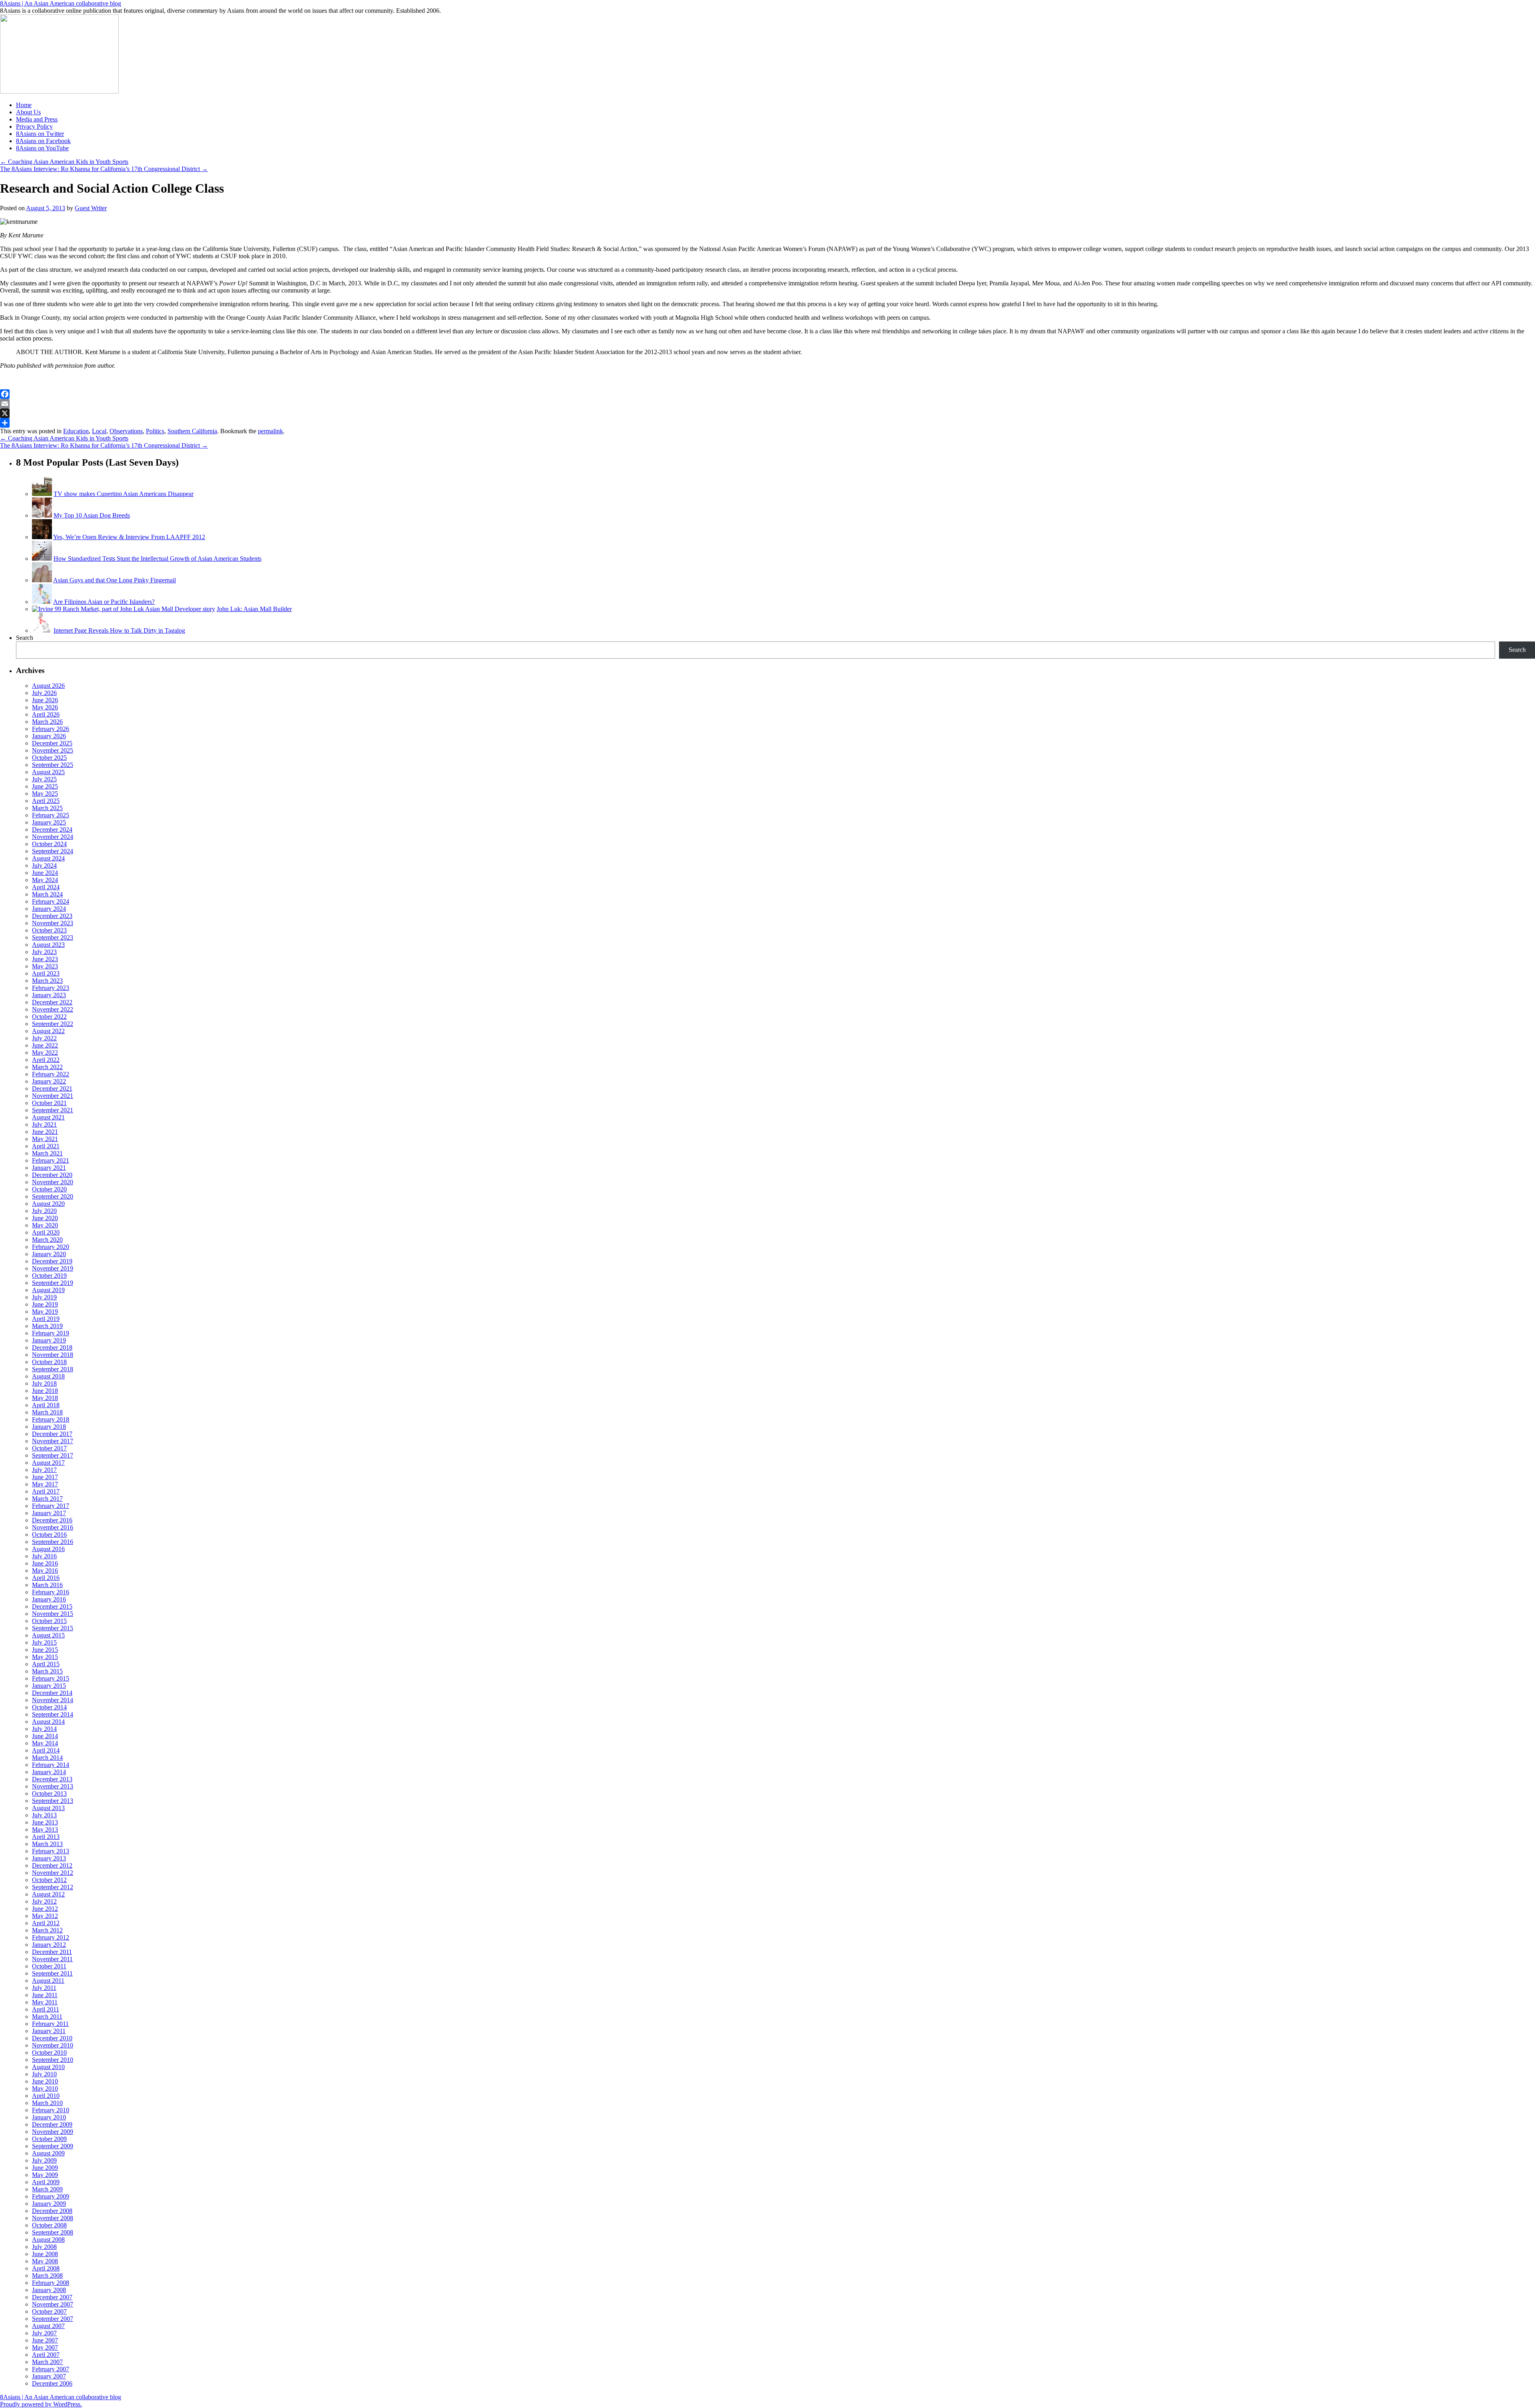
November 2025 (53, 750)
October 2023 (49, 930)
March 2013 (47, 1844)
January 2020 (49, 1254)
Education (76, 431)
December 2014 (52, 1693)
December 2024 (52, 830)
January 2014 (49, 1772)
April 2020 (46, 1232)
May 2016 (45, 1570)
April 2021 (46, 1146)
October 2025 (49, 758)
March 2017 (47, 1499)
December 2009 (52, 2124)
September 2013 (53, 1801)
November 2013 (53, 1786)
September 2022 (53, 1024)
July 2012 (44, 1901)
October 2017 (49, 1448)
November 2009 (53, 2132)
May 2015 (45, 1657)
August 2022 (48, 1031)
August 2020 (48, 1204)
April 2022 (46, 1060)
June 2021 (45, 1132)
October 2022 (49, 1017)
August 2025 (48, 772)
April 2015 (46, 1664)
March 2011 (47, 2017)
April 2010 (46, 2096)
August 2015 (48, 1635)
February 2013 (51, 1851)
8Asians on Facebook (43, 141)
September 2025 (53, 765)
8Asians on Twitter (40, 134)
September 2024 (53, 851)
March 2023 (47, 981)
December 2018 (52, 1347)
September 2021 (53, 1110)
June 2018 (45, 1391)
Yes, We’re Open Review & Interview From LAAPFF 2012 (129, 537)
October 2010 (49, 2052)
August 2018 (48, 1376)
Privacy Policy (34, 126)
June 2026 (45, 700)
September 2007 (53, 2319)
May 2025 (45, 794)
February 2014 (51, 1765)
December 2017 (52, 1434)
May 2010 (45, 2088)
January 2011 (49, 2031)
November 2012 (53, 1873)
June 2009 (45, 2168)
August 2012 (48, 1894)
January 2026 (49, 736)
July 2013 (44, 1815)
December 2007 (52, 2297)
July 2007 (44, 2333)
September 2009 (53, 2146)
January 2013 (49, 1858)
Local (99, 431)
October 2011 (49, 1966)
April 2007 (46, 2355)
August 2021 (48, 1117)
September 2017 (53, 1455)
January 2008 (49, 2290)
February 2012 (51, 1937)
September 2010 (53, 2060)
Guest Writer (91, 208)
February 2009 (51, 2196)
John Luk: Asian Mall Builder (254, 609)
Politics (155, 431)
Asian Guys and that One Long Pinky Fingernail (115, 580)
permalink (270, 431)
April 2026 (46, 714)
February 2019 (51, 1333)
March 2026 (47, 722)
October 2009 (49, 2139)
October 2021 (49, 1103)
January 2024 (49, 909)
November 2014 (53, 1700)
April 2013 (46, 1837)
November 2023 (53, 923)
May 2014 (45, 1743)
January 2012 (49, 1945)
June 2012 (45, 1909)
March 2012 (47, 1930)
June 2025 (45, 786)
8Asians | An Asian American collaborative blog (61, 3)
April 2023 (46, 973)
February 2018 (51, 1419)
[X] (767, 413)
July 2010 (44, 2074)
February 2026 (51, 729)
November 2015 (53, 1614)
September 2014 (53, 1714)
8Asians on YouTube (42, 148)
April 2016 (46, 1578)
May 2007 (45, 2347)
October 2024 (49, 844)
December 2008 (52, 2211)
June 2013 (45, 1822)
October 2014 (49, 1707)
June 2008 (45, 2254)
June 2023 (45, 959)
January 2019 (49, 1340)
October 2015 (49, 1621)
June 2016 (45, 1563)
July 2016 (44, 1556)
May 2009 (45, 2175)
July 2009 (44, 2160)
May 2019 (45, 1312)
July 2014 (44, 1729)
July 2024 (44, 865)
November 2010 (53, 2045)
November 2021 (53, 1096)
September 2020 (53, 1196)
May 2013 (45, 1829)
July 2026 (44, 693)
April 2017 (46, 1491)
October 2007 (49, 2311)
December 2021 (52, 1088)
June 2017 (45, 1477)
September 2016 (53, 1542)
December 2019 (52, 1261)
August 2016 (48, 1549)
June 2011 (45, 1995)
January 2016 (49, 1599)
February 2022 (51, 1074)
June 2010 (45, 2081)
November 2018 (53, 1355)
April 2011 (46, 2009)
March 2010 (47, 2103)
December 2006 (52, 2383)
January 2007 (49, 2376)
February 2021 (51, 1160)
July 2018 (44, 1383)
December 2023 (52, 916)
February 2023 (51, 988)
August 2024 (48, 858)
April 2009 (46, 2182)
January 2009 (49, 2204)
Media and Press (37, 119)
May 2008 (45, 2261)
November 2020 (53, 1182)
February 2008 (51, 2283)
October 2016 (49, 1535)
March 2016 (47, 1585)
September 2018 (53, 1369)
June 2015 (45, 1650)
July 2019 (44, 1297)
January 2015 (49, 1686)
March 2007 (47, 2362)
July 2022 (44, 1038)
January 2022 (49, 1081)
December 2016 (52, 1520)
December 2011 (52, 1952)
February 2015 (51, 1678)
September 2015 (53, 1628)
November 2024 (53, 837)
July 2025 (44, 779)
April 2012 (46, 1923)
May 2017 (45, 1484)
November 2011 (52, 1959)
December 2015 (52, 1606)
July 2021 (44, 1124)
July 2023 (44, 952)
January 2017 (49, 1513)
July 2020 (44, 1211)
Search (25, 638)
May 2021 (45, 1139)
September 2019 (53, 1283)
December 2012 (52, 1865)
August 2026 (48, 686)
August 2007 (48, 2326)
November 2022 (53, 1009)
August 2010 (48, 2067)
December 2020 (52, 1175)
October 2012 (49, 1880)
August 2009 (48, 2153)
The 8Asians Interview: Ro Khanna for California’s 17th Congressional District (104, 169)
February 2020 (51, 1247)
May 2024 (45, 880)
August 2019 (48, 1290)
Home (24, 105)
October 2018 (49, 1362)
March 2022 (47, 1067)
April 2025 (46, 801)
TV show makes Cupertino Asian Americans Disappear (124, 494)
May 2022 (45, 1053)
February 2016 (51, 1592)
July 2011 (44, 1988)
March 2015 (47, 1671)
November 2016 (53, 1527)
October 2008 (49, 2225)
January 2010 (49, 2117)
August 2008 (48, 2240)
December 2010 (52, 2038)
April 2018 (46, 1405)
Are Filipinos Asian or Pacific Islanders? (104, 602)
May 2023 (45, 966)
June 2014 (45, 1736)
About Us (28, 112)
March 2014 (47, 1758)
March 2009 (47, 2189)
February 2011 (50, 2024)
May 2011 (45, 2002)
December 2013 (52, 1779)
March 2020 (47, 1240)
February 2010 (51, 2110)
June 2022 (45, 1045)
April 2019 (46, 1319)
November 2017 (53, 1441)
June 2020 (45, 1218)
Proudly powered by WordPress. (41, 2404)
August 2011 (48, 1981)
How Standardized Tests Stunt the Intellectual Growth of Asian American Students (157, 559)
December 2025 (52, 743)
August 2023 (48, 945)
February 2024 (51, 901)
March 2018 (47, 1412)
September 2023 (53, 937)
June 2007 (45, 2340)
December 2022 (52, 1002)
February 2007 (51, 2369)
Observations (126, 431)
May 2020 (45, 1225)
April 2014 (46, 1750)
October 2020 (49, 1189)
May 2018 (45, 1398)
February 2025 (51, 815)
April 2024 (46, 887)
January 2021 (49, 1168)
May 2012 (45, 1916)
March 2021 (47, 1153)
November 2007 (53, 2304)
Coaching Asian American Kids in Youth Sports (64, 162)
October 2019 (49, 1276)
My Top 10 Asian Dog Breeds (92, 515)
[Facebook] (767, 394)
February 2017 (51, 1506)
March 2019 (47, 1326)
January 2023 (49, 995)
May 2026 (45, 707)
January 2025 (49, 822)
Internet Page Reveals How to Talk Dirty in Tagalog (119, 630)
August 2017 (48, 1463)
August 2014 (48, 1722)
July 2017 (44, 1470)
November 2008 (53, 2218)
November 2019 (53, 1268)
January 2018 (49, 1427)
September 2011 (52, 1973)
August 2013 (48, 1808)
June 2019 (45, 1304)
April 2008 (46, 2268)
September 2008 (53, 2232)
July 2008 (44, 2247)
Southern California (192, 431)
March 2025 (47, 808)
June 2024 (45, 873)
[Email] (767, 404)
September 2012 (53, 1887)
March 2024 (47, 894)
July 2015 (44, 1642)
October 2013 (49, 1794)
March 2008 (47, 2276)
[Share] (767, 423)
